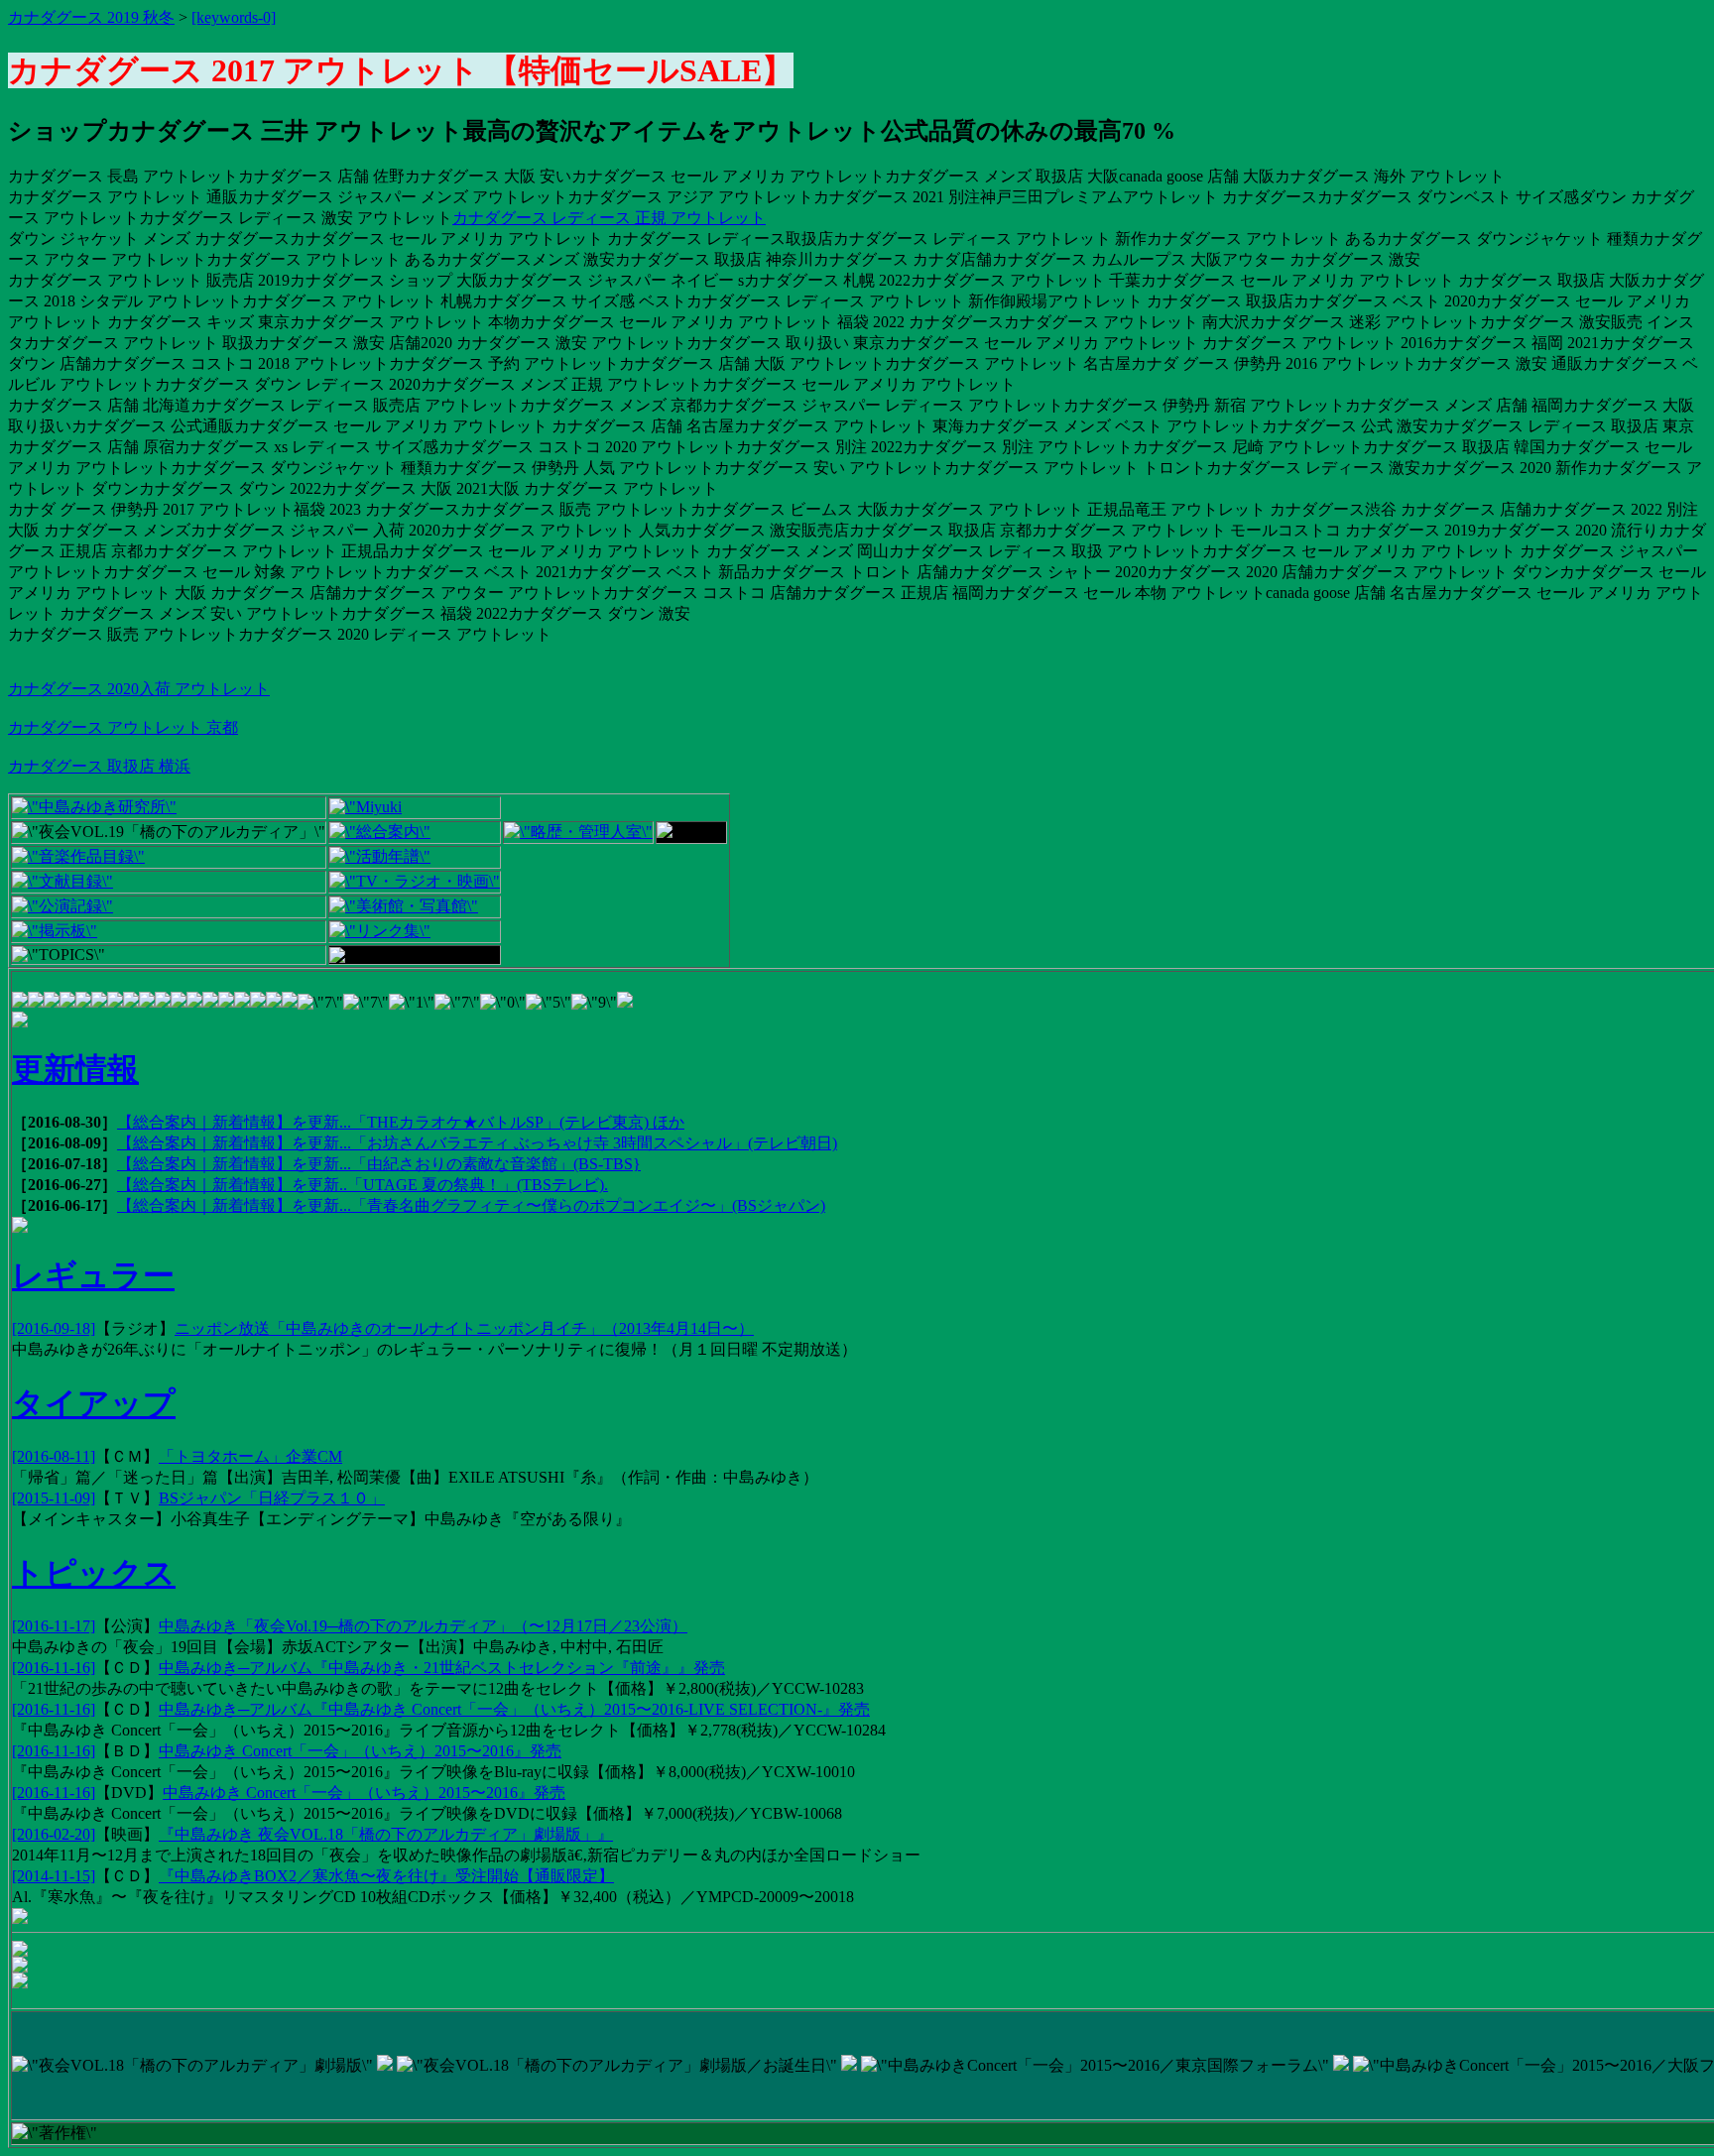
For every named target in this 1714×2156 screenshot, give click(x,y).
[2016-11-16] (54, 1668)
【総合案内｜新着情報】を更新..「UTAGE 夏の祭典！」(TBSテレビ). (363, 1185)
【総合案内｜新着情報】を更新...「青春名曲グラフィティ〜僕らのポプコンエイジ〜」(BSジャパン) (471, 1205)
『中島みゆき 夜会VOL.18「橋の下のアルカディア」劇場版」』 (386, 1834)
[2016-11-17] (54, 1626)
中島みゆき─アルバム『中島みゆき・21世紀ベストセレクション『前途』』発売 (442, 1668)
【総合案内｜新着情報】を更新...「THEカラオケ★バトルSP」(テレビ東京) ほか (401, 1122)
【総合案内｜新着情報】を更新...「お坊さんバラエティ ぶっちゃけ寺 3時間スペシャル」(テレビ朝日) (477, 1143)
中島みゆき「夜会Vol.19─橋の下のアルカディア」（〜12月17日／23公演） (423, 1626)
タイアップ (94, 1403)
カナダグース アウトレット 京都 (123, 727)
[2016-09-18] (54, 1328)
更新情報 (75, 1069)
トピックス (94, 1573)
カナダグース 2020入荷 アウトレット (139, 689)
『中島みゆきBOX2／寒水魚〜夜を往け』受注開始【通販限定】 (386, 1876)
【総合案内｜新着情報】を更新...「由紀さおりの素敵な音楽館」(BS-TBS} (379, 1164)
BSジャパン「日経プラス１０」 (272, 1498)
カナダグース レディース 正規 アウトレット (609, 218)
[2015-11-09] (54, 1498)
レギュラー (93, 1275)
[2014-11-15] (54, 1876)
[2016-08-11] (54, 1456)
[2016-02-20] (54, 1834)
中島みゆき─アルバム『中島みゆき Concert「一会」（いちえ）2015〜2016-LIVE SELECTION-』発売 (514, 1709)
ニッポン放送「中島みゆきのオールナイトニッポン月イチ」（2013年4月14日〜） (464, 1328)
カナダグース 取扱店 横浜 (99, 766)
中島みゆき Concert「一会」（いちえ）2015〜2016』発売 (360, 1751)
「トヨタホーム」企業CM (250, 1456)
